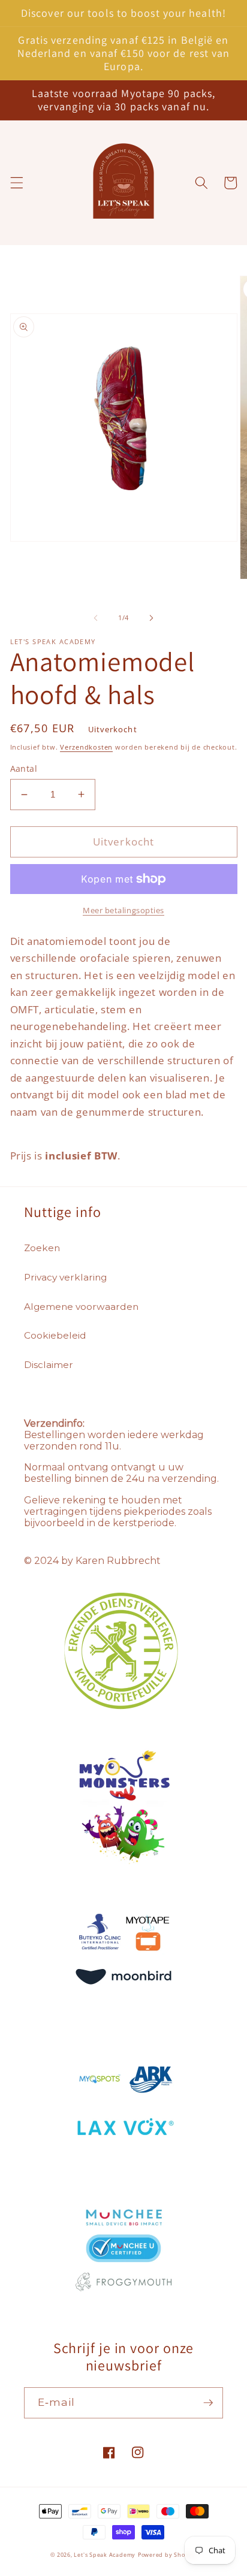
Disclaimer (49, 1365)
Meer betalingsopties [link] (123, 910)
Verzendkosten (86, 747)
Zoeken (42, 1248)
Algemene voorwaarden (81, 1307)
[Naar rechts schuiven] (151, 618)
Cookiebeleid (55, 1335)
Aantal (24, 768)
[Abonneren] (208, 2403)
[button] (16, 183)
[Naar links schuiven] (96, 618)
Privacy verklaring (65, 1277)
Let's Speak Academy (105, 2555)
